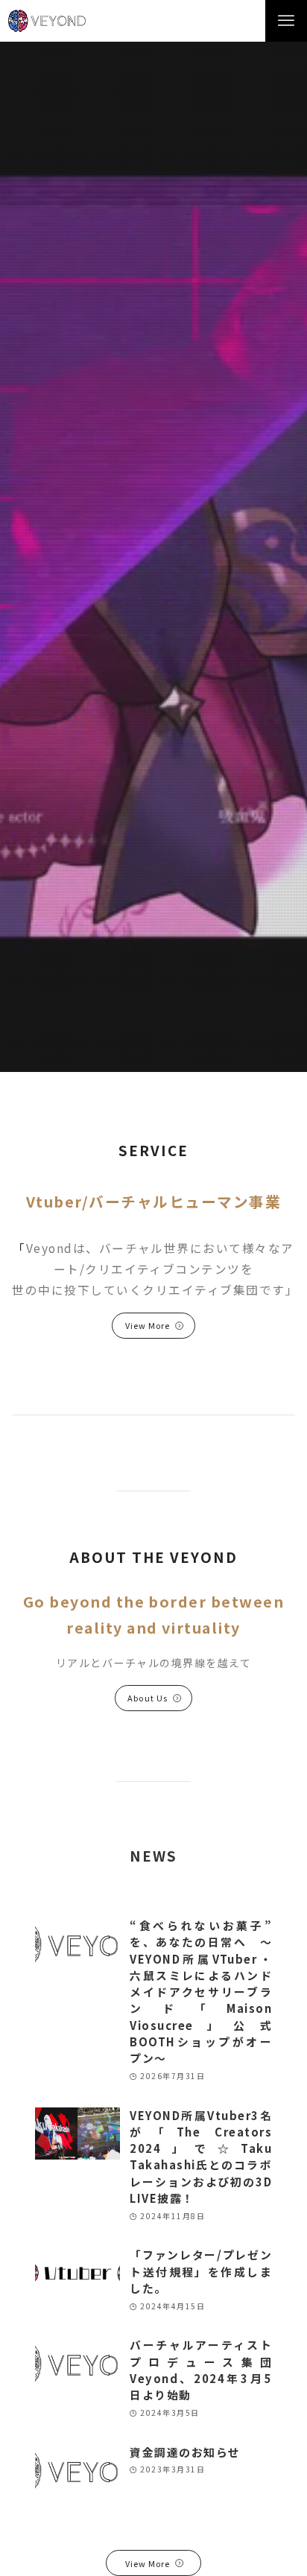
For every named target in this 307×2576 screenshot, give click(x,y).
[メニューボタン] (286, 21)
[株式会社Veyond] (47, 21)
